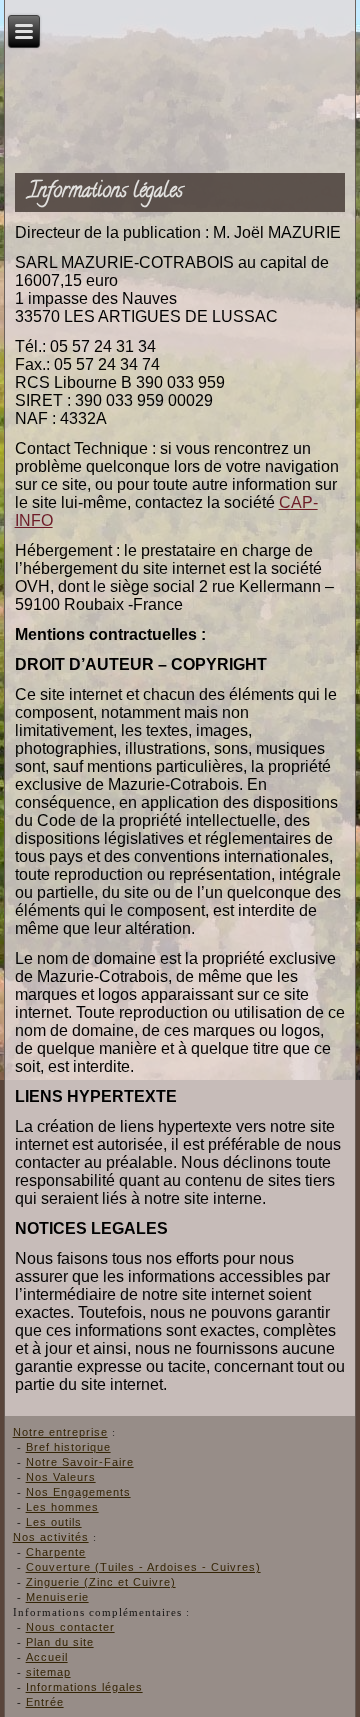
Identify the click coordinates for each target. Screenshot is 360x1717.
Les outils (54, 1522)
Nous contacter (70, 1627)
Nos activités (51, 1537)
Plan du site (60, 1642)
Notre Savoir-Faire (80, 1462)
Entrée (45, 1702)
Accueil (47, 1657)
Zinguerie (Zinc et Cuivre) (101, 1582)
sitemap (48, 1672)
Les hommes (62, 1507)
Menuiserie (57, 1597)
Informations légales (84, 1687)
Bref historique (68, 1447)
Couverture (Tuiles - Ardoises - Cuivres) (143, 1567)
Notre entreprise (60, 1432)
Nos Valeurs (61, 1477)
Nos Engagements (78, 1492)
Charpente (56, 1552)
